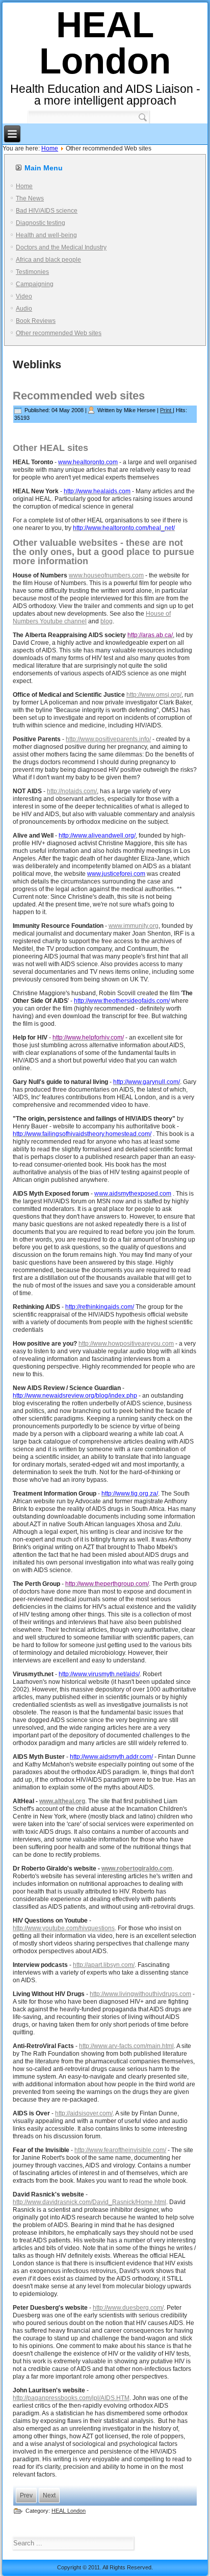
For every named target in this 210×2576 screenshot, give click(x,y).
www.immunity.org (134, 926)
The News (30, 198)
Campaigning (35, 284)
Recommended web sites (79, 396)
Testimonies (32, 272)
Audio (24, 309)
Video (24, 296)
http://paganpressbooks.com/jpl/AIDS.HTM (71, 2398)
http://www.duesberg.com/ (128, 2308)
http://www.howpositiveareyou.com (126, 1344)
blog (107, 621)
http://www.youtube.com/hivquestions (64, 1928)
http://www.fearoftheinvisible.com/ (120, 2150)
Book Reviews (36, 321)
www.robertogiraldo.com (137, 1868)
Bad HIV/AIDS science (47, 211)
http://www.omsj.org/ (154, 695)
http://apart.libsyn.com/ (104, 1965)
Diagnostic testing (41, 223)
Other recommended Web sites (59, 333)
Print (166, 410)
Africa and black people (48, 260)
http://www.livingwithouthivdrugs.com (140, 1994)
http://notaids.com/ (72, 791)
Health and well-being (46, 235)
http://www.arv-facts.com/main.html (126, 2046)
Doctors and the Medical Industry (61, 247)
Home (50, 148)
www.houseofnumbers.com (106, 575)
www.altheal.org (62, 1801)
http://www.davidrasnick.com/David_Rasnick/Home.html (89, 2202)
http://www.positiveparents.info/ (108, 739)
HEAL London (105, 43)
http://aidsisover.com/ (84, 2113)
